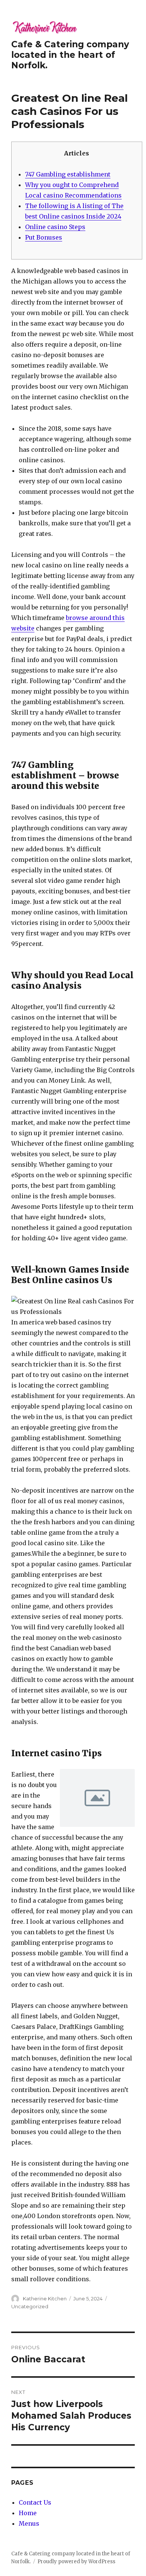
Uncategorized (30, 2306)
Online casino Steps (55, 227)
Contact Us (35, 2502)
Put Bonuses (44, 237)
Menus (29, 2523)
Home (28, 2513)
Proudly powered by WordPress (76, 2562)
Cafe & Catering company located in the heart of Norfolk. (70, 55)
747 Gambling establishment (68, 174)
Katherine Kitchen (45, 2298)
